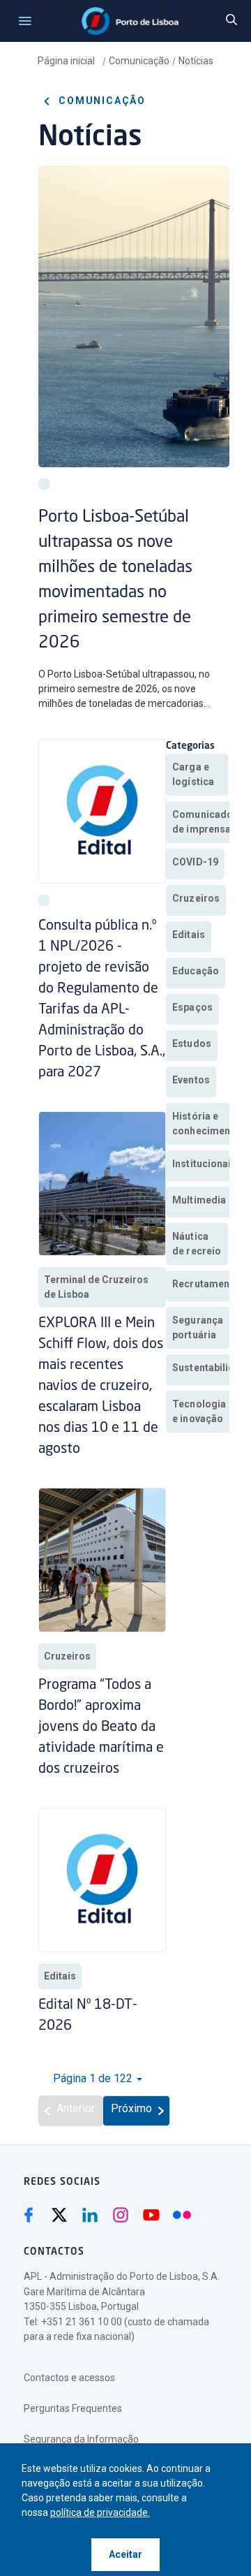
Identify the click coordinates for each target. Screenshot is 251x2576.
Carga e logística (193, 774)
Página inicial (67, 61)
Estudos (192, 1044)
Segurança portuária (198, 1327)
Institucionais (205, 1164)
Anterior (76, 2108)
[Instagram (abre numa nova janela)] (121, 2215)
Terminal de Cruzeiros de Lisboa (96, 1287)
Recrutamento (206, 1284)
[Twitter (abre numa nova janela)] (59, 2215)
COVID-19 (195, 862)
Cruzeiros (67, 1656)
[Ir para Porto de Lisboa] (130, 21)
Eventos (191, 1080)
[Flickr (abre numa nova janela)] (182, 2215)
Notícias (196, 61)
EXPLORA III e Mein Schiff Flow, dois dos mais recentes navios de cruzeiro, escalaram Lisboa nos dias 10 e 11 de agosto (101, 1386)
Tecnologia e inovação (199, 1411)
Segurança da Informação (81, 2439)
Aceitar (125, 2554)
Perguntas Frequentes (73, 2408)
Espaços (192, 1007)
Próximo (131, 2108)
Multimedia (199, 1200)
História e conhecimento (206, 1124)
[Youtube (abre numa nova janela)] (151, 2215)
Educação (196, 971)
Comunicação (139, 61)
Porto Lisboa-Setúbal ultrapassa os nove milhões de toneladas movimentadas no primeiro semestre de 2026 (115, 580)
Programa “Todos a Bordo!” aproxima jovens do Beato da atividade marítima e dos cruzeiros (101, 1727)
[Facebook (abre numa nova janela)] (29, 2215)
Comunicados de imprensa (205, 822)
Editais (60, 1976)
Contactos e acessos (69, 2378)
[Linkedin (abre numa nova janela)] (90, 2215)
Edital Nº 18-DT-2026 (88, 2016)
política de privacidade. (100, 2512)
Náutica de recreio (197, 1244)
